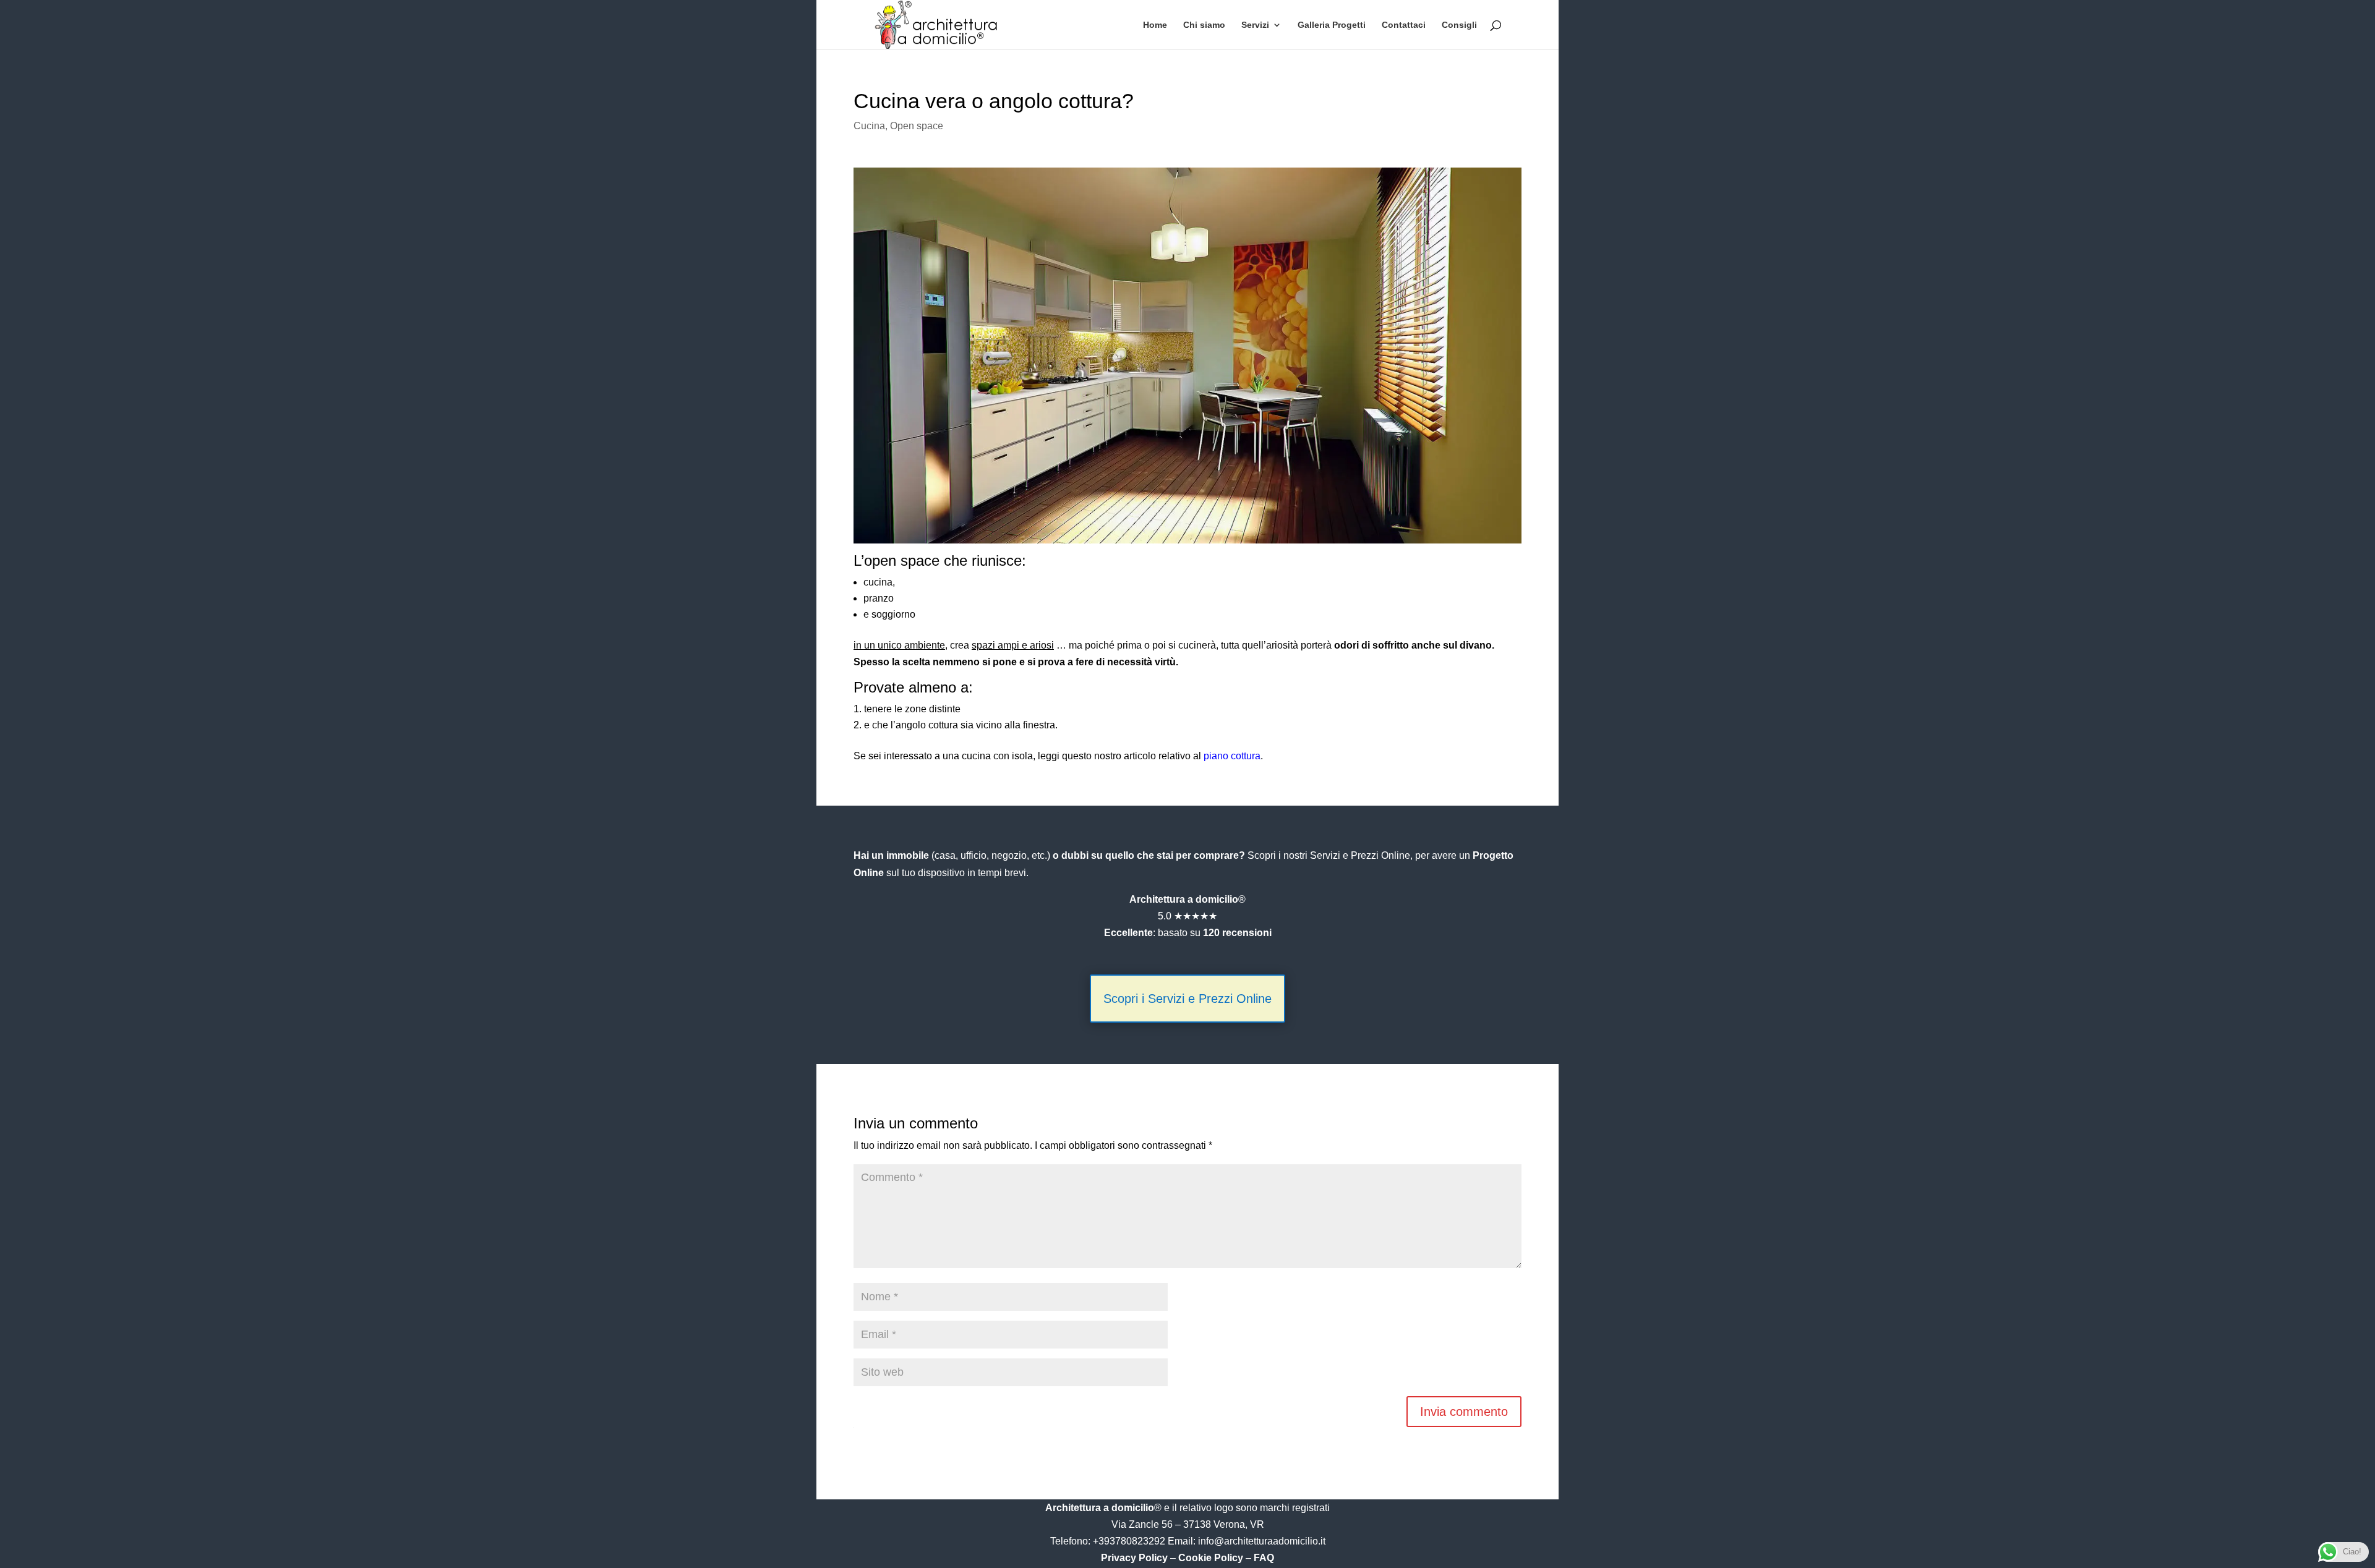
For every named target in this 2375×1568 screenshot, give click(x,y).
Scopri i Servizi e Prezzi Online (1187, 999)
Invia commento (1464, 1412)
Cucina (869, 126)
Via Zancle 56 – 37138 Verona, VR (1188, 1524)
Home (1155, 25)
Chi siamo (1204, 25)
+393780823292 (1130, 1541)
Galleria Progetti (1332, 25)
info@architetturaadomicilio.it (1262, 1541)
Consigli (1459, 25)
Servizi (1255, 25)
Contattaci (1404, 25)
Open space (917, 126)
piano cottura (1232, 756)
